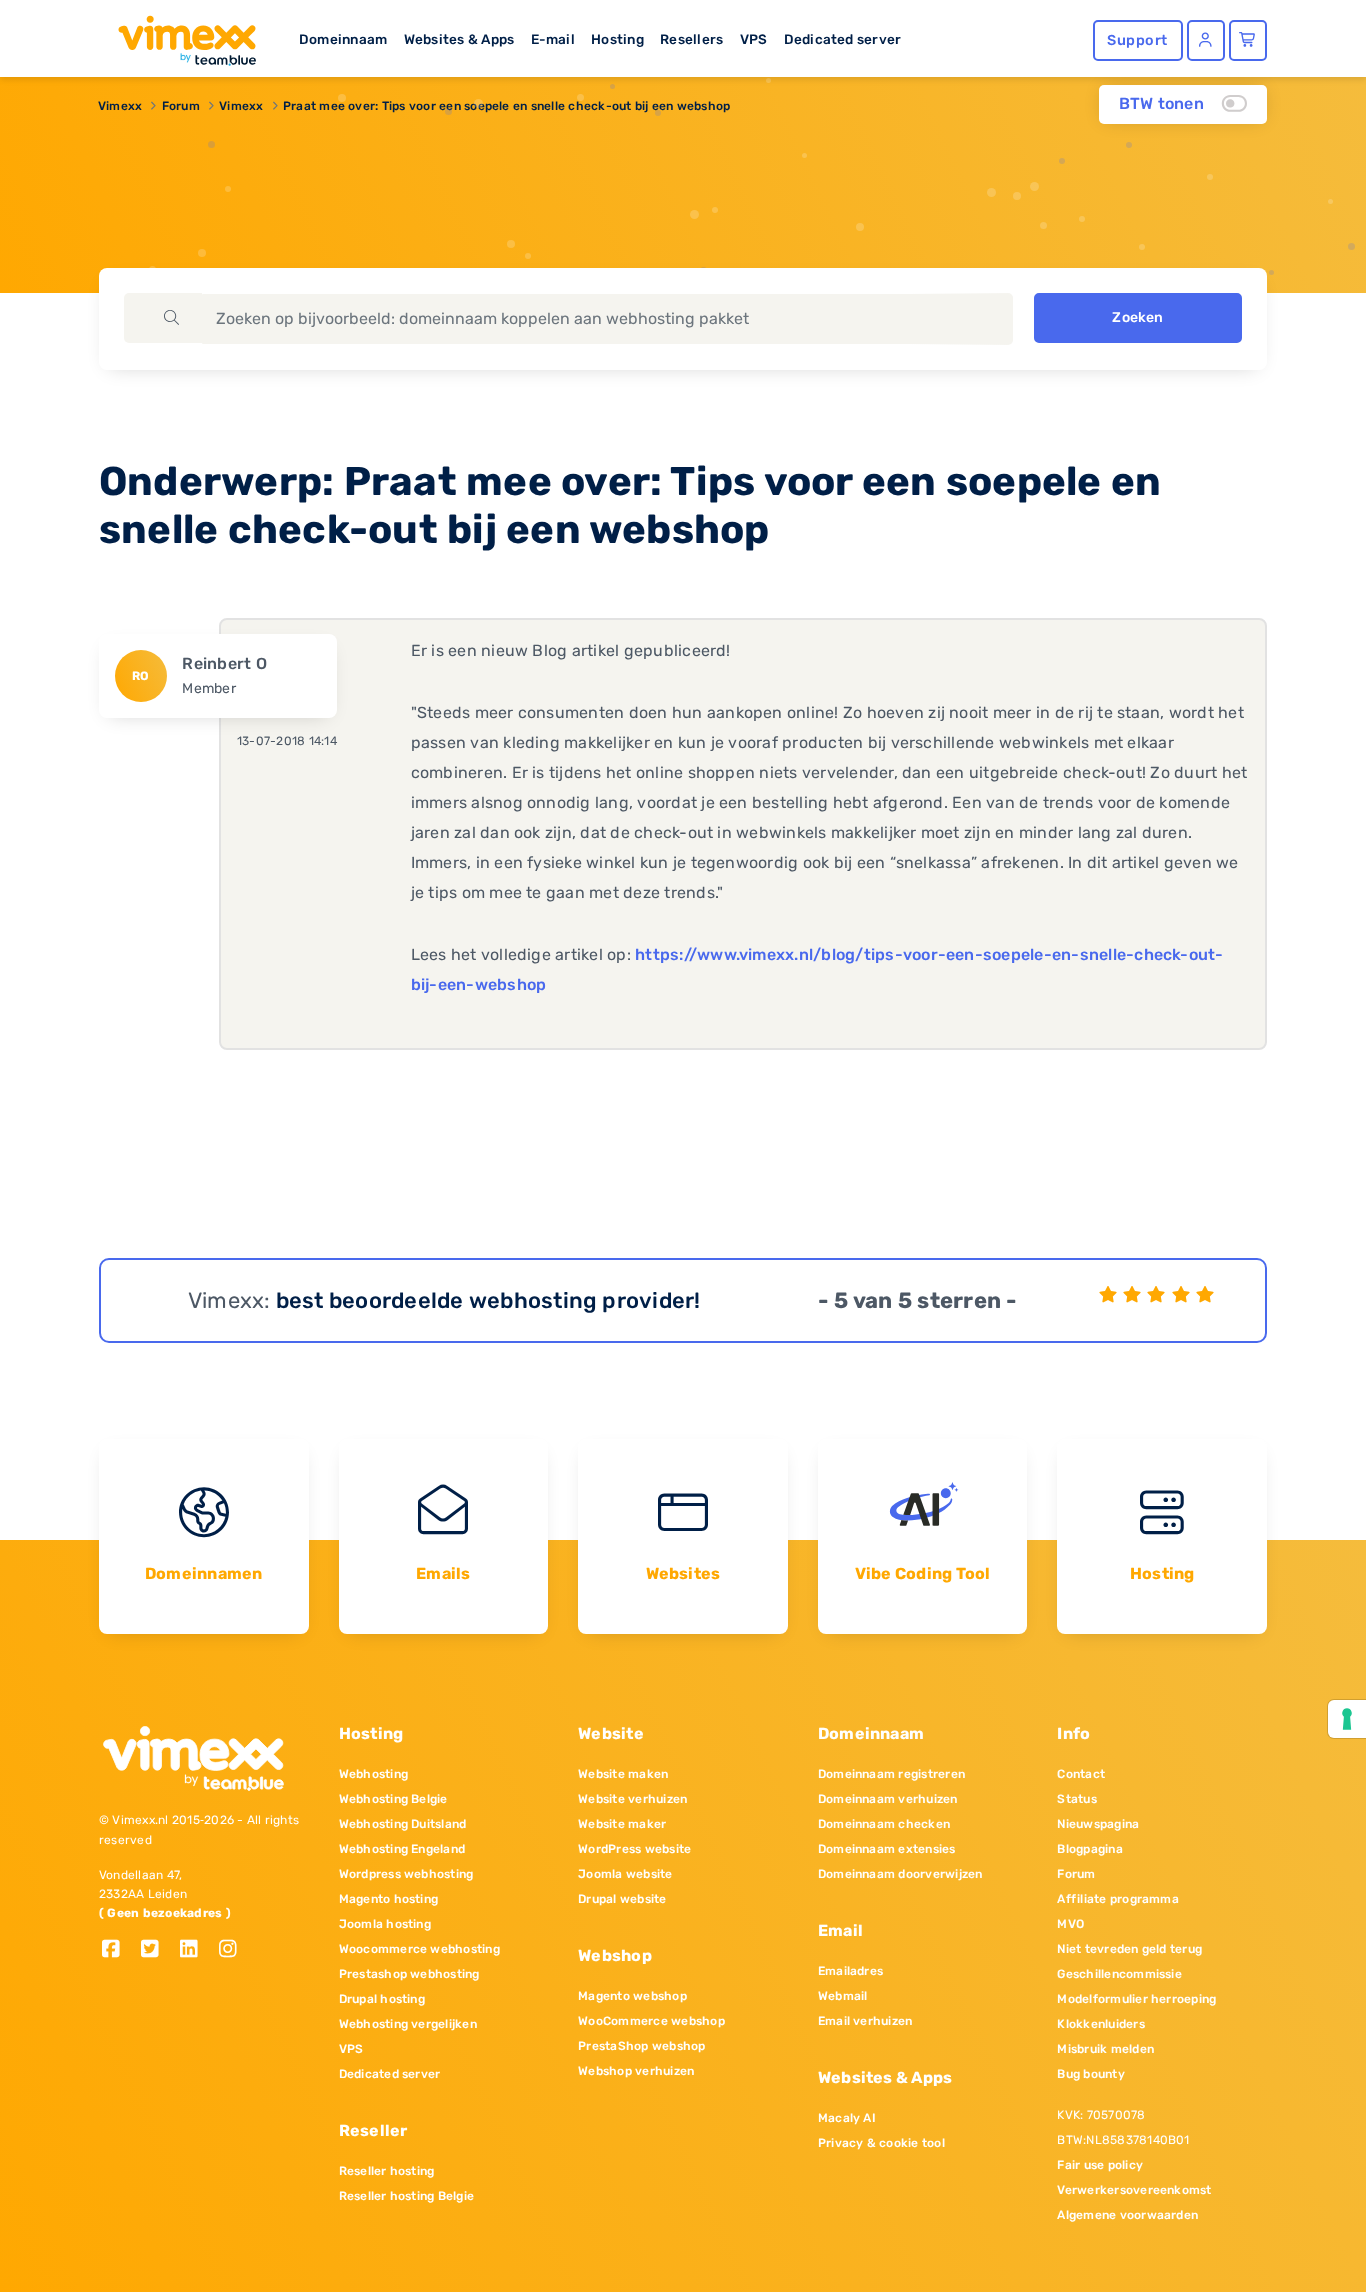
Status (1076, 1799)
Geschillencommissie (1119, 1974)
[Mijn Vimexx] (1206, 40)
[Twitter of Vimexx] (157, 1950)
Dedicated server (843, 39)
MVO (1070, 1924)
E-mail (553, 39)
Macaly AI (847, 2118)
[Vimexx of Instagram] (233, 1950)
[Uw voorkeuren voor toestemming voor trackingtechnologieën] (1347, 1719)
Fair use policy (1100, 2165)
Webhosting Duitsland (403, 1824)
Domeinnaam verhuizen (888, 1799)
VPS (754, 39)
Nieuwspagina (1098, 1824)
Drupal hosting (382, 1999)
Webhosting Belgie (393, 1799)
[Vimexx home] (179, 35)
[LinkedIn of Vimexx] (196, 1950)
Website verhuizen (632, 1799)
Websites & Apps (459, 39)
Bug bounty (1090, 2074)
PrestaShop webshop (641, 2046)
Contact (1081, 1774)
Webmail (843, 1996)
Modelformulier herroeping (1136, 1999)
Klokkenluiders (1100, 2024)
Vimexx (120, 106)
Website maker (622, 1824)
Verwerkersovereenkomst (1134, 2190)
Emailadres (850, 1971)
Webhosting (373, 1774)
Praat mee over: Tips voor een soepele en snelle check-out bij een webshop (507, 106)
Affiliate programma (1118, 1899)
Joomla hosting (385, 1924)
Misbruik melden (1105, 2049)
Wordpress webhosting (406, 1874)
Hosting (617, 39)
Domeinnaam (343, 39)
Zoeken (1137, 317)
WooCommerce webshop (651, 2021)
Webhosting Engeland (402, 1849)
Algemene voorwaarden (1127, 2215)
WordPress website (634, 1849)
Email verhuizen (865, 2021)
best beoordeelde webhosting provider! (488, 1300)
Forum (181, 106)
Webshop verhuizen (636, 2071)
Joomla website (625, 1874)
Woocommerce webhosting (419, 1949)
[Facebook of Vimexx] (118, 1950)
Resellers (691, 39)
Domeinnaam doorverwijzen (900, 1874)
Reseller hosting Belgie (407, 2196)
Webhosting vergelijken (408, 2024)
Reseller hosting (387, 2171)
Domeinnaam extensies (887, 1849)
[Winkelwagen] (1248, 40)
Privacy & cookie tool (881, 2143)
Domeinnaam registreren (891, 1774)
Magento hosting (389, 1899)
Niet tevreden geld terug (1129, 1949)
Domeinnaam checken (884, 1824)
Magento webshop (632, 1996)
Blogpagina (1089, 1849)
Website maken (623, 1774)
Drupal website (622, 1899)
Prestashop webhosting (409, 1974)
